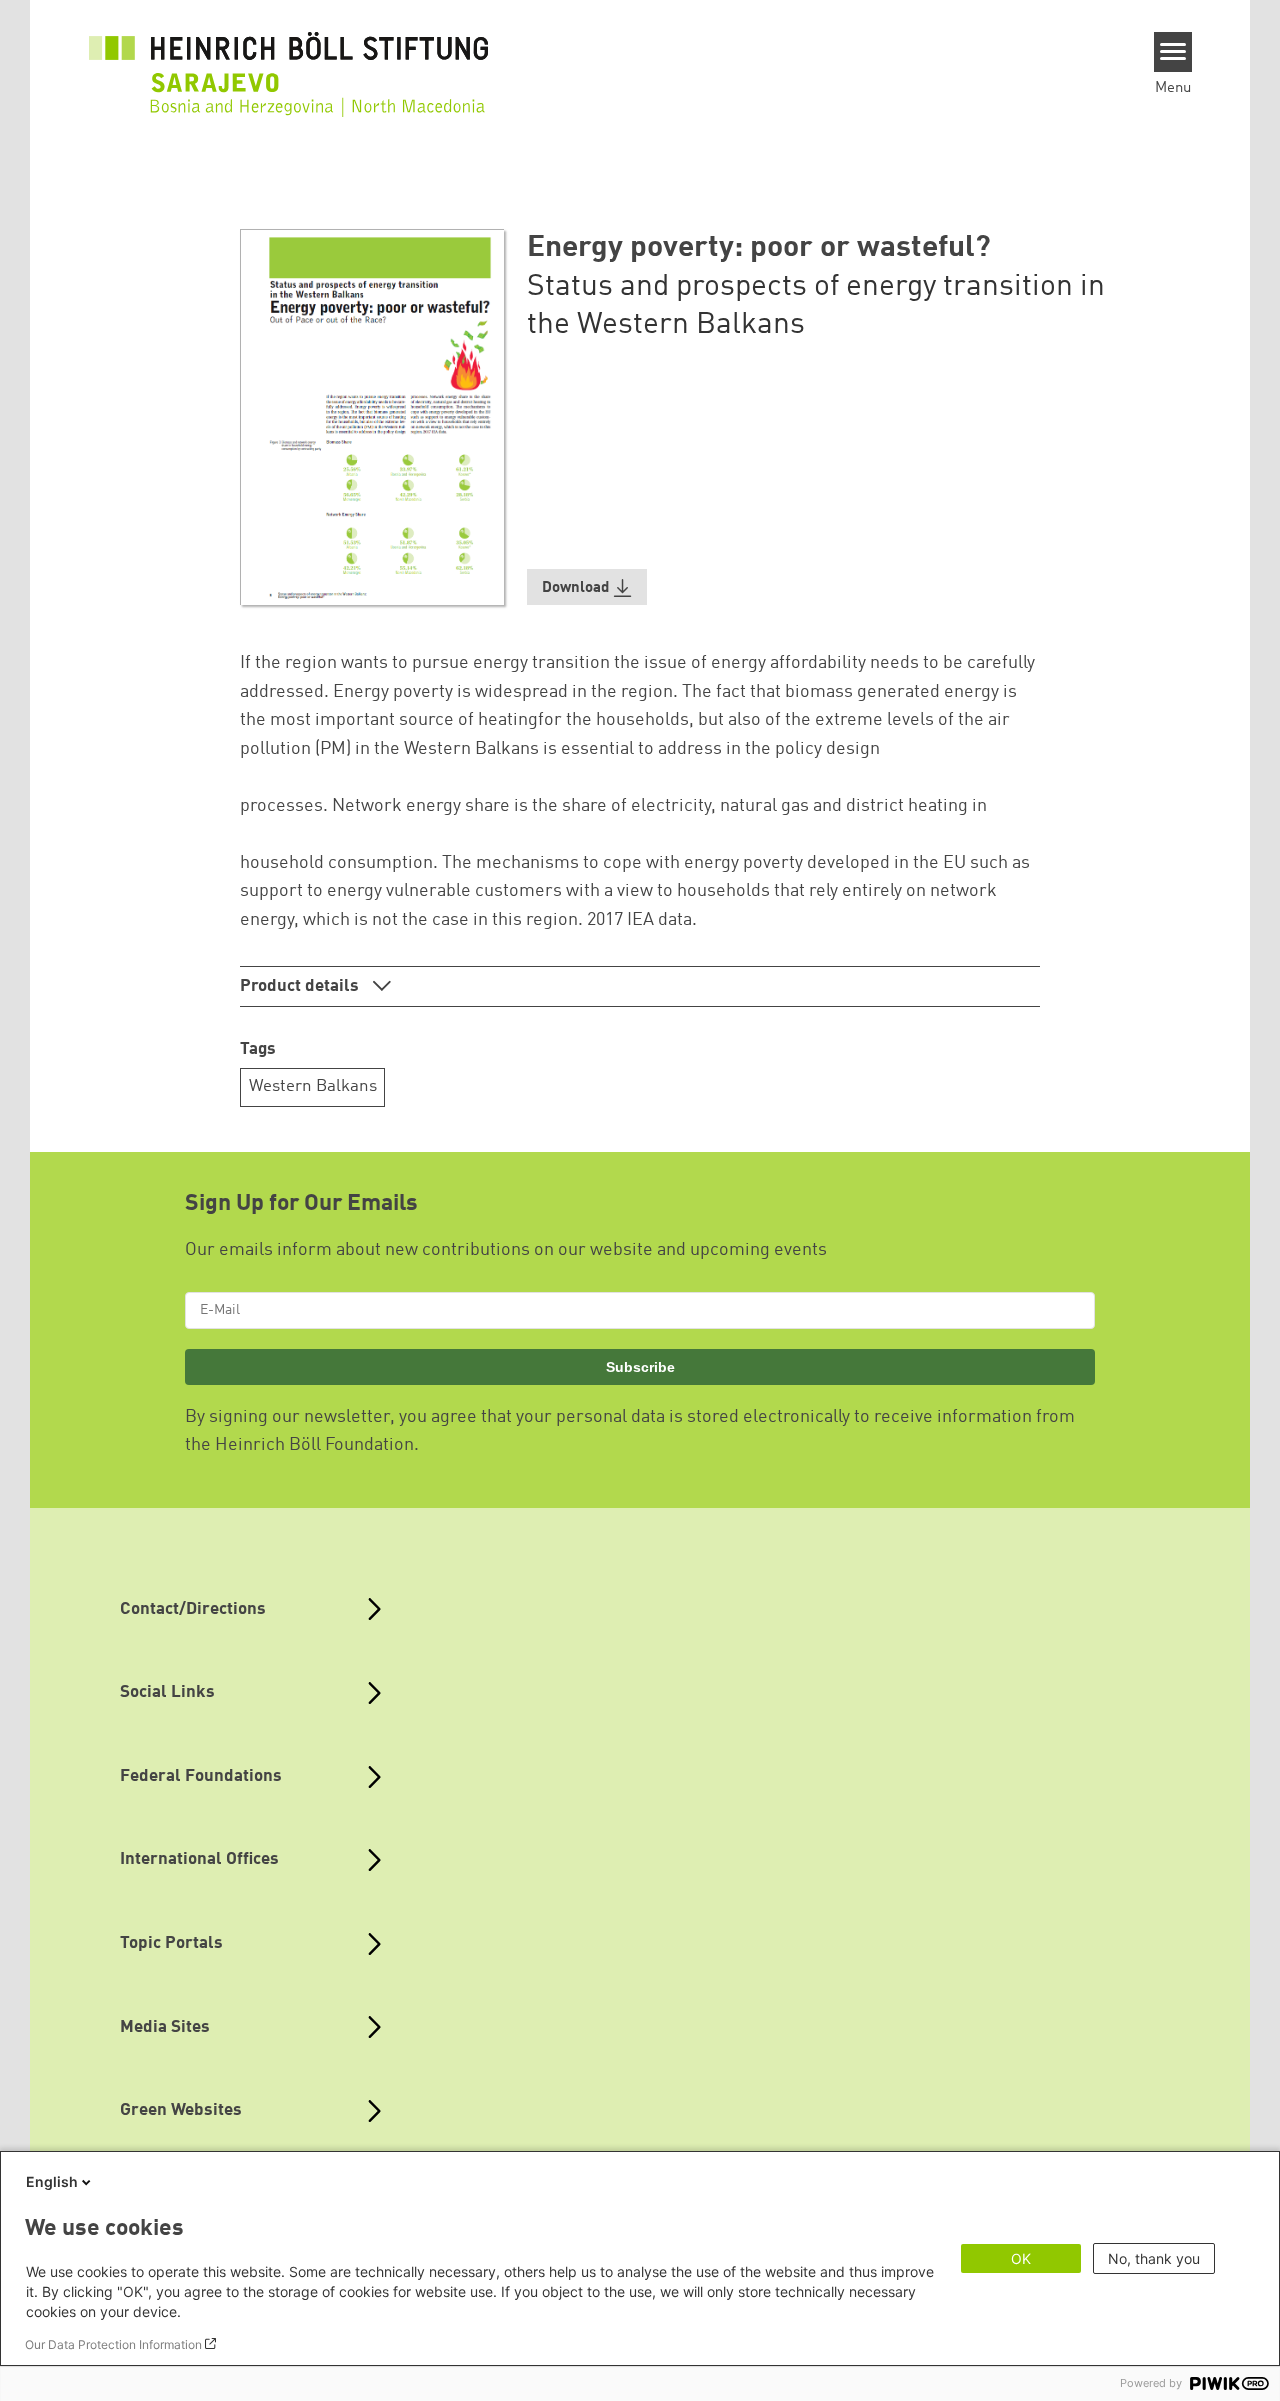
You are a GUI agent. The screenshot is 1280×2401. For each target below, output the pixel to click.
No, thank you (1154, 2258)
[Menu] (1173, 52)
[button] (587, 587)
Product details (301, 986)
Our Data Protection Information (113, 2344)
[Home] (289, 62)
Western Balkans (313, 1086)
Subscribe (640, 1367)
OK (1021, 2258)
